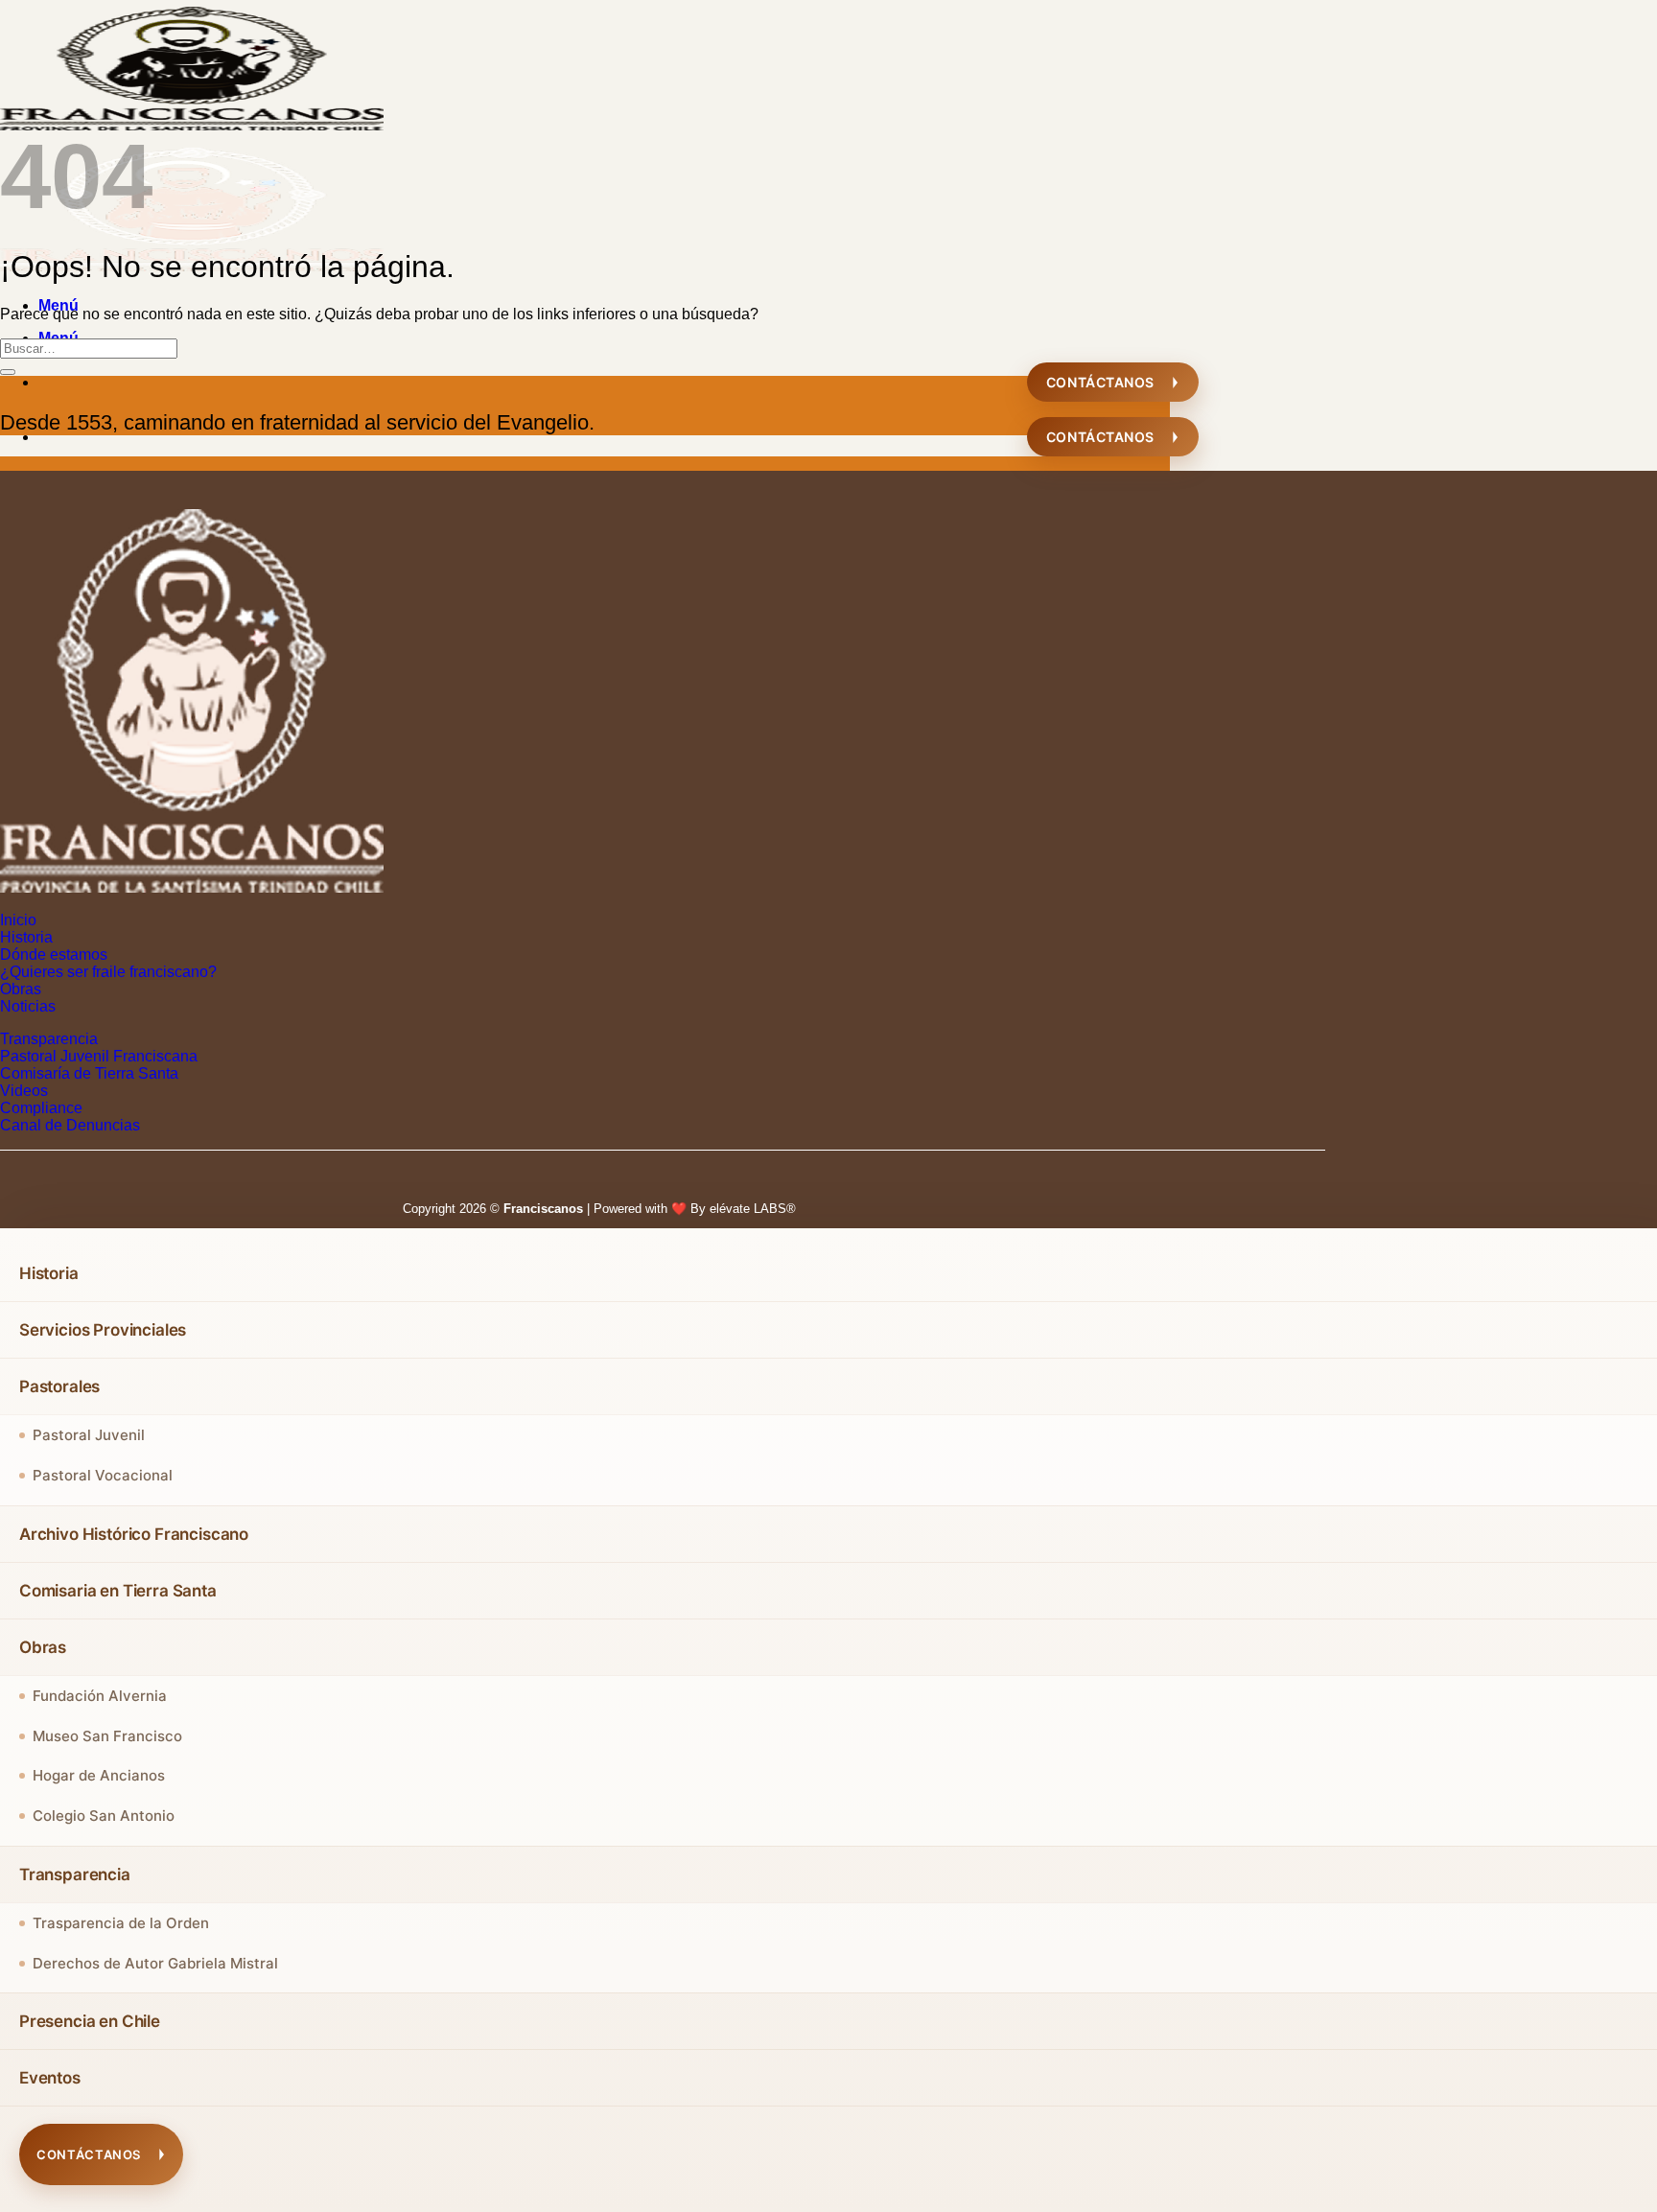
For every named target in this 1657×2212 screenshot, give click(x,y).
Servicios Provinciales (103, 1330)
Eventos (50, 2078)
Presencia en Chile (90, 2021)
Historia (26, 937)
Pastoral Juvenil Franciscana (99, 1056)
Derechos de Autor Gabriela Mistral (155, 1963)
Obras (21, 989)
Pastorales (59, 1386)
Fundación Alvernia (100, 1696)
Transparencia (49, 1039)
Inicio (18, 920)
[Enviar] (8, 372)
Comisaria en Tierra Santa (118, 1591)
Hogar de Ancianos (99, 1775)
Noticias (28, 1006)
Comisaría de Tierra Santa (89, 1073)
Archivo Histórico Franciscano (134, 1534)
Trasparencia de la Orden (121, 1923)
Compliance (41, 1108)
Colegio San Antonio (104, 1816)
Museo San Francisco (107, 1736)
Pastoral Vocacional (103, 1475)
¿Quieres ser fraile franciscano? (108, 972)
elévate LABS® (753, 1209)
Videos (24, 1091)
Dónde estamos (54, 955)
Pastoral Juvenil (89, 1435)
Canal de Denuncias (70, 1125)
